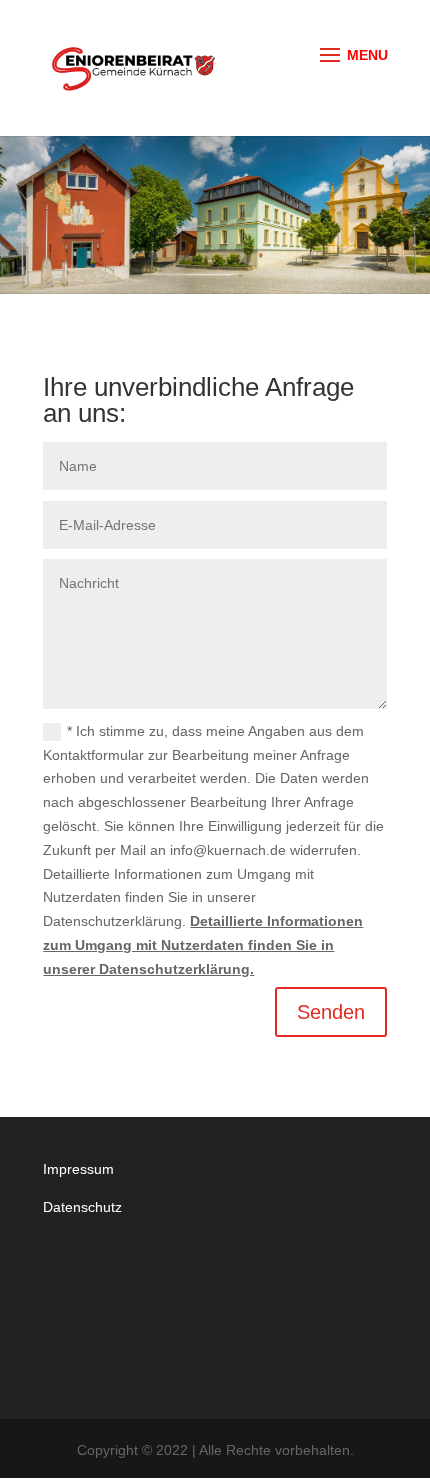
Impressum (78, 1169)
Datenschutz (82, 1207)
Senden (331, 1012)
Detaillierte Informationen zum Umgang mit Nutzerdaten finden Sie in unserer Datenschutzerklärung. (203, 945)
